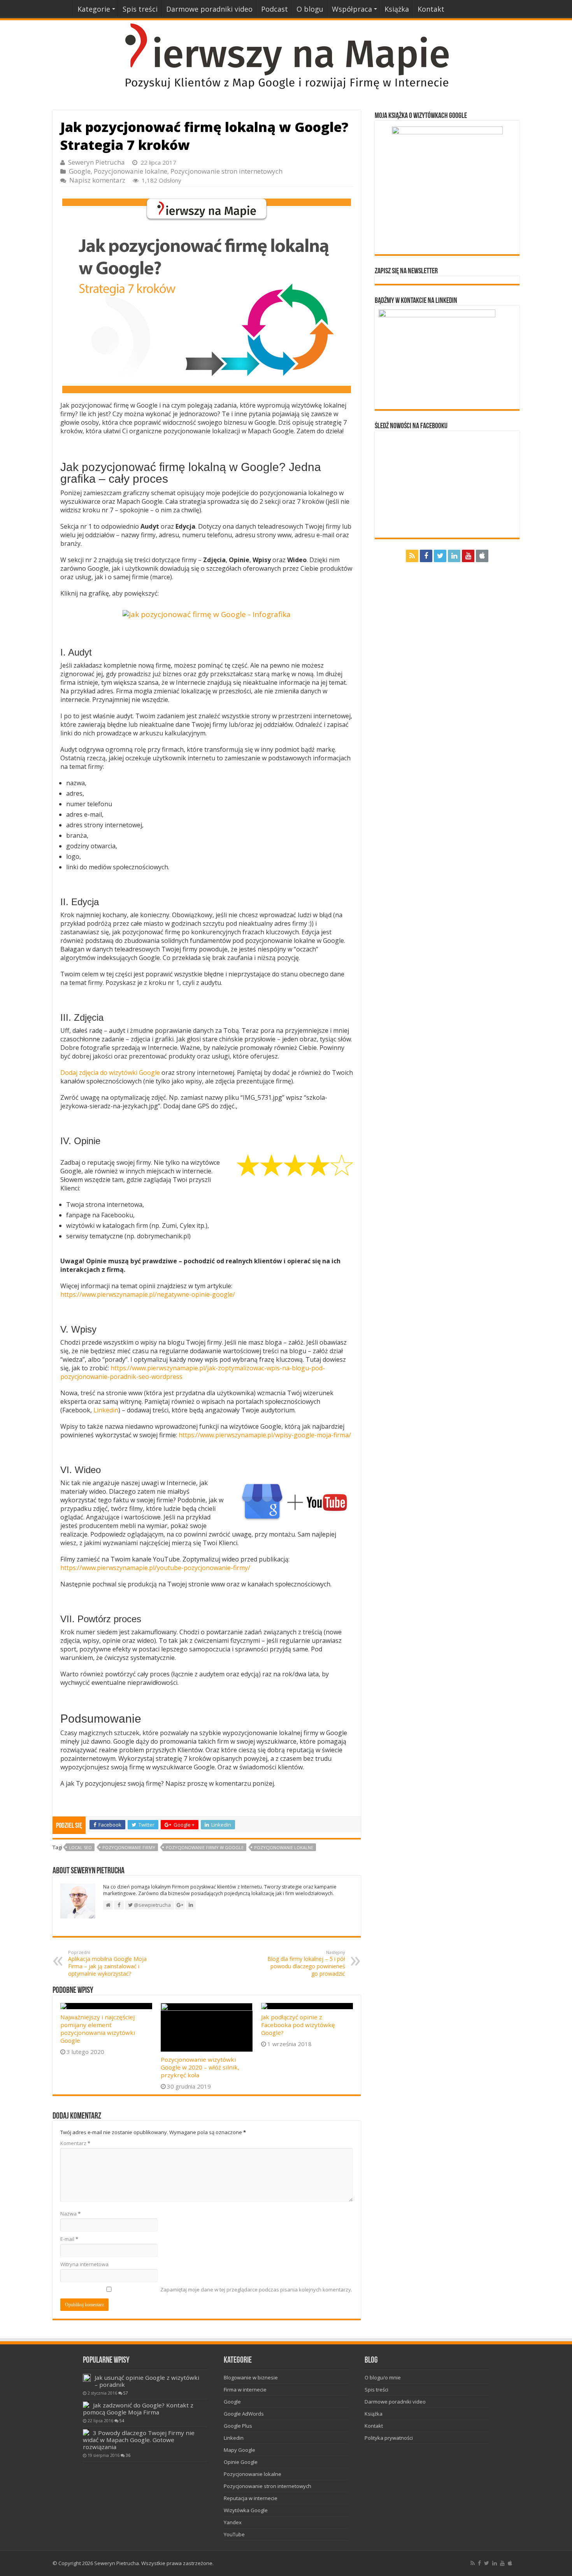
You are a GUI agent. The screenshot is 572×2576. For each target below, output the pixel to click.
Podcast (275, 9)
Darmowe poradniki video (209, 9)
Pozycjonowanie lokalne (131, 171)
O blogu (310, 9)
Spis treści (140, 9)
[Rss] (412, 556)
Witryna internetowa (84, 2264)
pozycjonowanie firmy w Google (205, 1847)
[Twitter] (440, 556)
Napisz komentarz (97, 180)
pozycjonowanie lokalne (284, 1847)
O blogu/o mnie (383, 2377)
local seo (80, 1847)
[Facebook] (426, 556)
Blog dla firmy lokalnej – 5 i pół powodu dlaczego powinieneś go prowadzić (306, 1963)
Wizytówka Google (246, 2510)
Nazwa (70, 2214)
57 (126, 2393)
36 (128, 2455)
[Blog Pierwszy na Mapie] (286, 56)
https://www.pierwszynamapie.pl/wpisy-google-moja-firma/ (265, 1435)
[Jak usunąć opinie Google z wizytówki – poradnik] (87, 2378)
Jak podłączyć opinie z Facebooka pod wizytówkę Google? (298, 2025)
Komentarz (75, 2143)
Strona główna (63, 8)
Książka (397, 9)
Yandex (233, 2522)
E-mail (69, 2239)
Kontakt (431, 9)
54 (122, 2421)
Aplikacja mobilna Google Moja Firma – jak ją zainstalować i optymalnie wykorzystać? (107, 1963)
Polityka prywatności (389, 2438)
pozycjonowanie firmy (129, 1847)
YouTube (234, 2534)
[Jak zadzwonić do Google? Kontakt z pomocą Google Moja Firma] (86, 2405)
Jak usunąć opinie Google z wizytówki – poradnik (147, 2381)
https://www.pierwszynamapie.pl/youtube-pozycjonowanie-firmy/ (155, 1568)
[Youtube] (468, 556)
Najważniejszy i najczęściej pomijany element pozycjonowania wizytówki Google (98, 2029)
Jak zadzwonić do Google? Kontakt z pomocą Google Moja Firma (138, 2409)
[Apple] (482, 556)
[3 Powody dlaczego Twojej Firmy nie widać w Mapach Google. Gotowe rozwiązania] (86, 2432)
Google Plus (238, 2426)
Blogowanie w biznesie (251, 2377)
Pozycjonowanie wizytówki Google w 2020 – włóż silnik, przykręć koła (200, 2067)
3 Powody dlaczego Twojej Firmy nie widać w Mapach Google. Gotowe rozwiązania (139, 2440)
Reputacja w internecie (251, 2498)
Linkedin (106, 1410)
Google (80, 171)
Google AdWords (244, 2414)
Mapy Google (240, 2450)
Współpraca (352, 9)
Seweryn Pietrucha (97, 162)
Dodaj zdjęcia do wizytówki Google (110, 1073)
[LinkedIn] (454, 556)
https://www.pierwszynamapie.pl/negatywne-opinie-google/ (148, 1294)
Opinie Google (241, 2462)
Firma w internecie (245, 2390)
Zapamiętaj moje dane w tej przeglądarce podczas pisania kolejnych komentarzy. (256, 2289)
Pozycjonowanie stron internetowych (226, 171)
